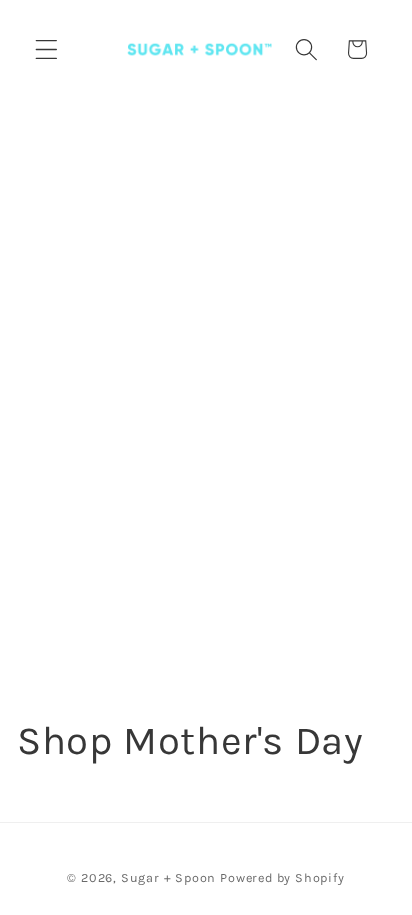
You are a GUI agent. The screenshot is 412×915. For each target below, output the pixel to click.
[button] (46, 49)
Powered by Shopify (282, 877)
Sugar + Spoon (168, 877)
